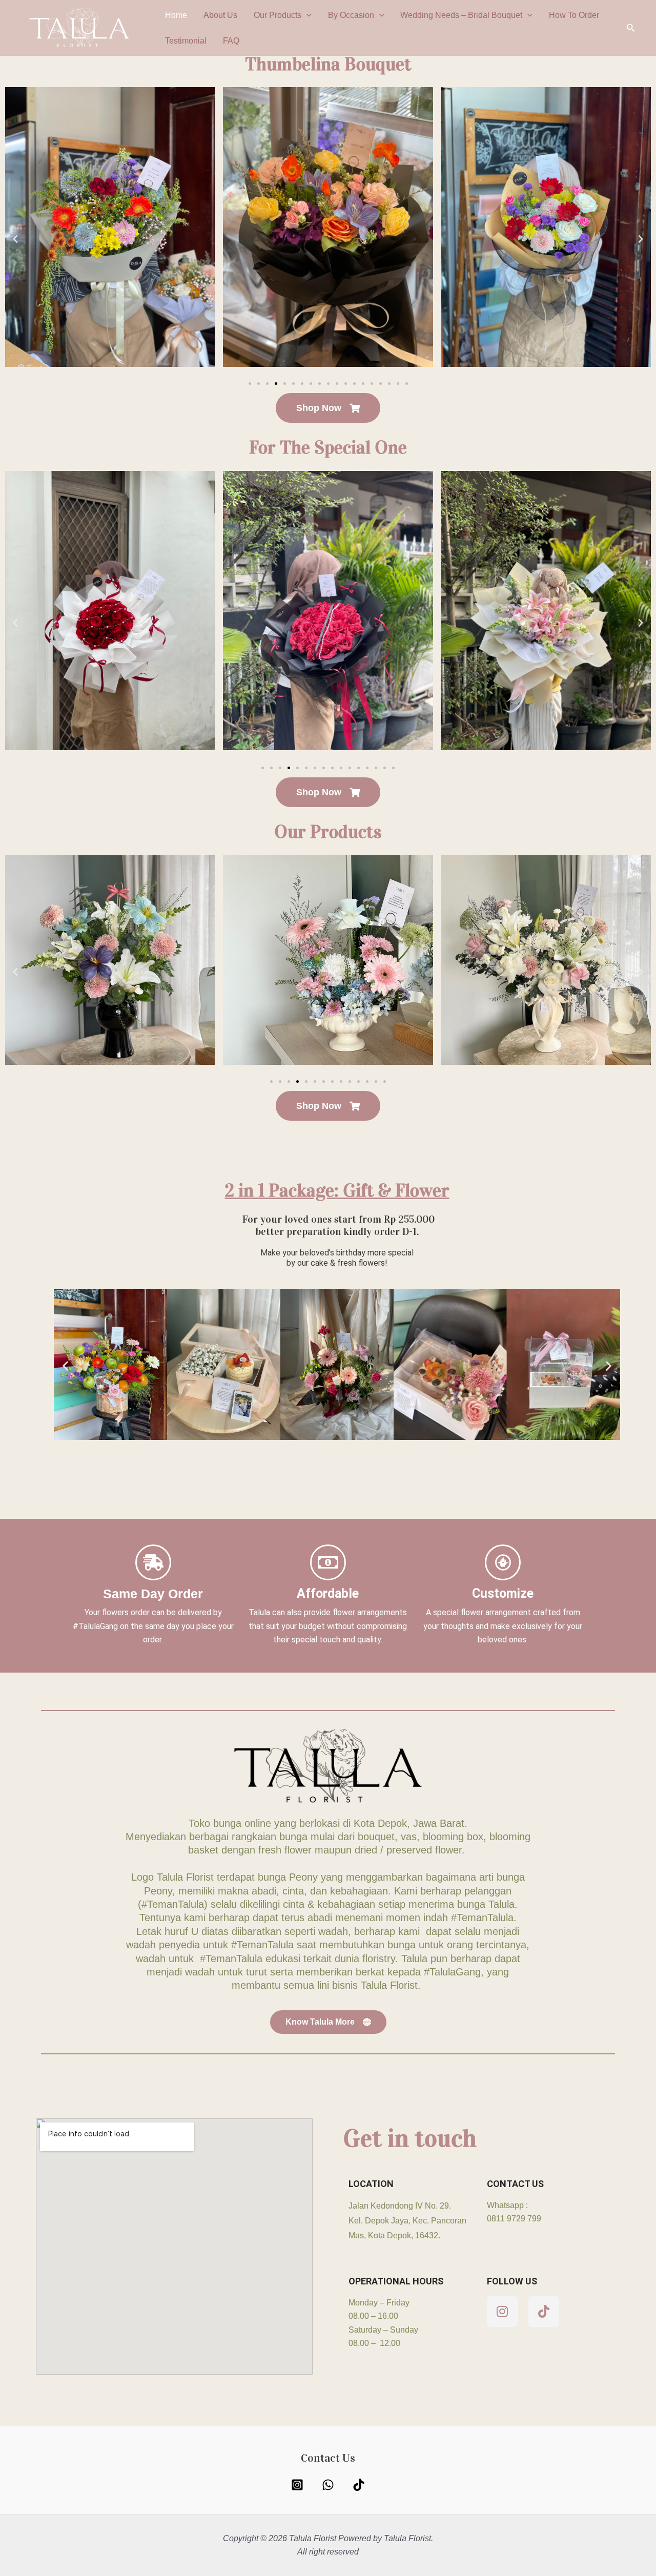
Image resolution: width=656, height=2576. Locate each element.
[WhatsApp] (328, 2485)
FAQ (231, 41)
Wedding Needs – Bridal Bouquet (461, 15)
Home (176, 15)
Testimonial (186, 41)
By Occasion (351, 15)
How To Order (574, 15)
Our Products (278, 15)
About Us (220, 15)
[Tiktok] (359, 2485)
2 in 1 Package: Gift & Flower (337, 1190)
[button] (306, 15)
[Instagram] (297, 2485)
